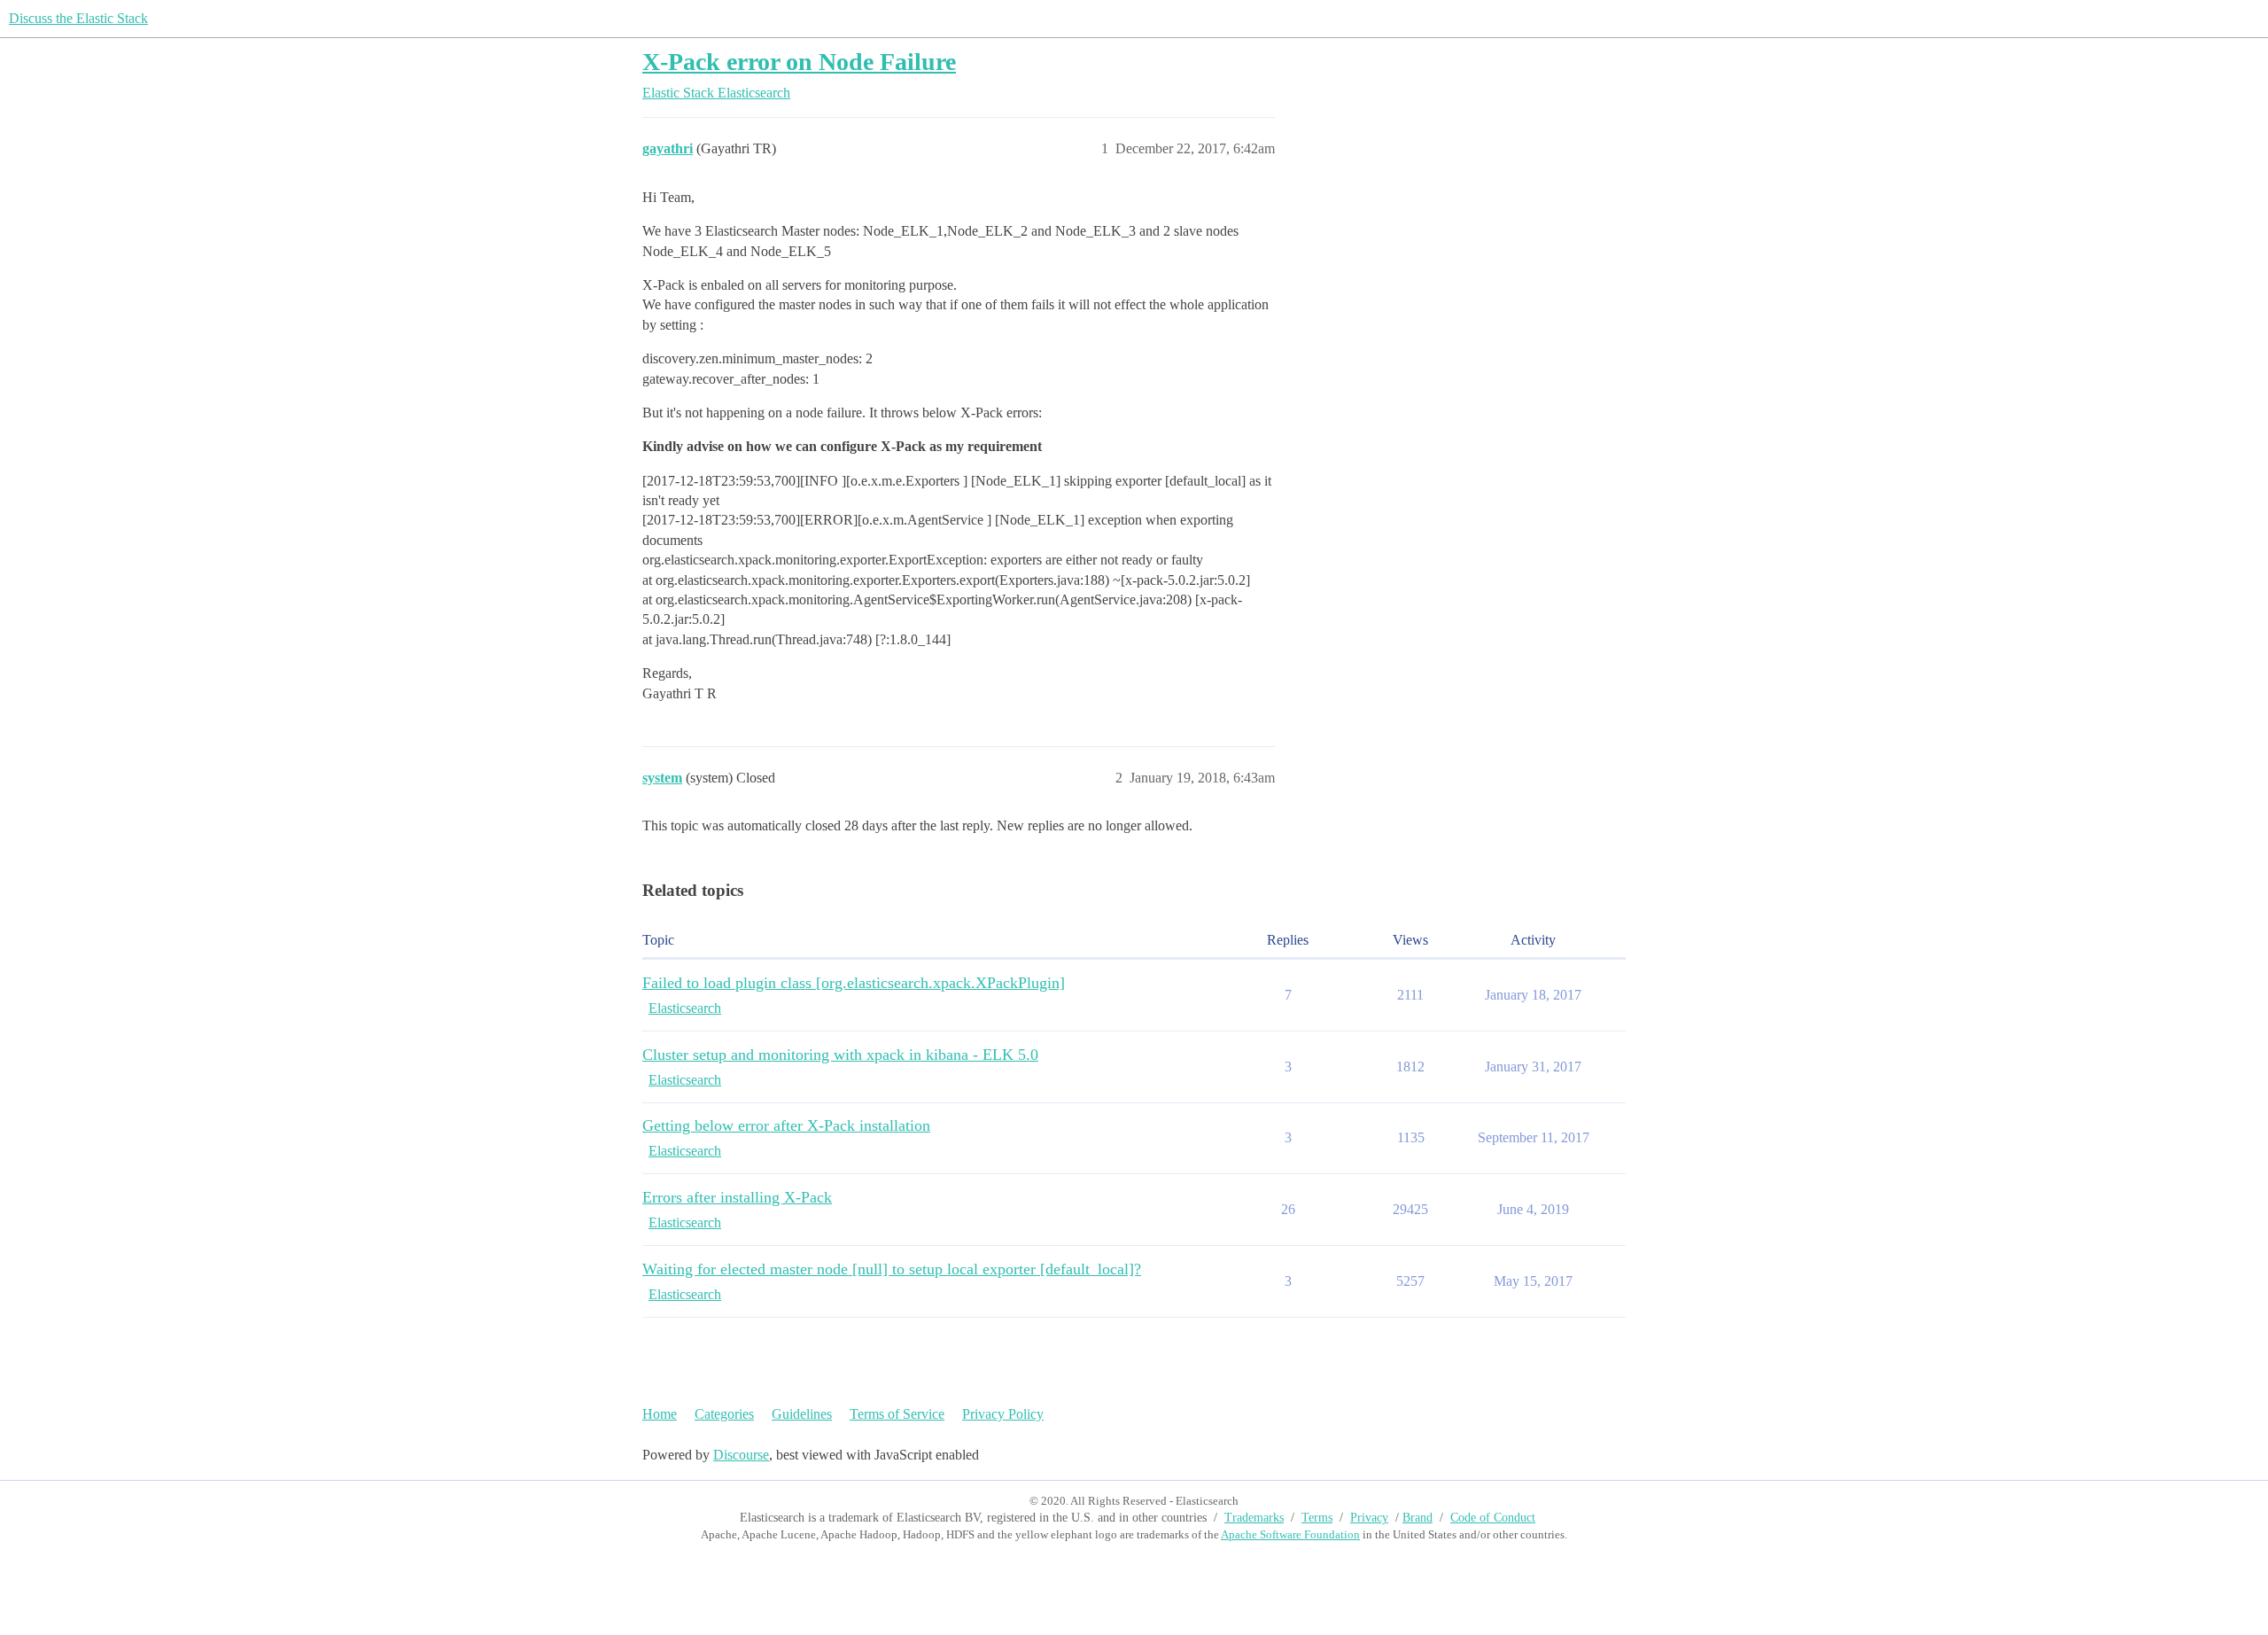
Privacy (1369, 1518)
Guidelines (802, 1414)
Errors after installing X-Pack (737, 1197)
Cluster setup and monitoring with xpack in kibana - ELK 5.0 (840, 1055)
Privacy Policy (1003, 1414)
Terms (1317, 1518)
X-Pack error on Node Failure (799, 62)
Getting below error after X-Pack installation (786, 1125)
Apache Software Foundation (1290, 1534)
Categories (724, 1414)
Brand (1417, 1518)
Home (660, 1414)
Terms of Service (897, 1414)
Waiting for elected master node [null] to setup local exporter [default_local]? (892, 1269)
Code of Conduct (1493, 1518)
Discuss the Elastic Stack (78, 18)
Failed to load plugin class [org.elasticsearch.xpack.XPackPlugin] (854, 983)
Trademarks (1254, 1518)
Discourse (741, 1455)
